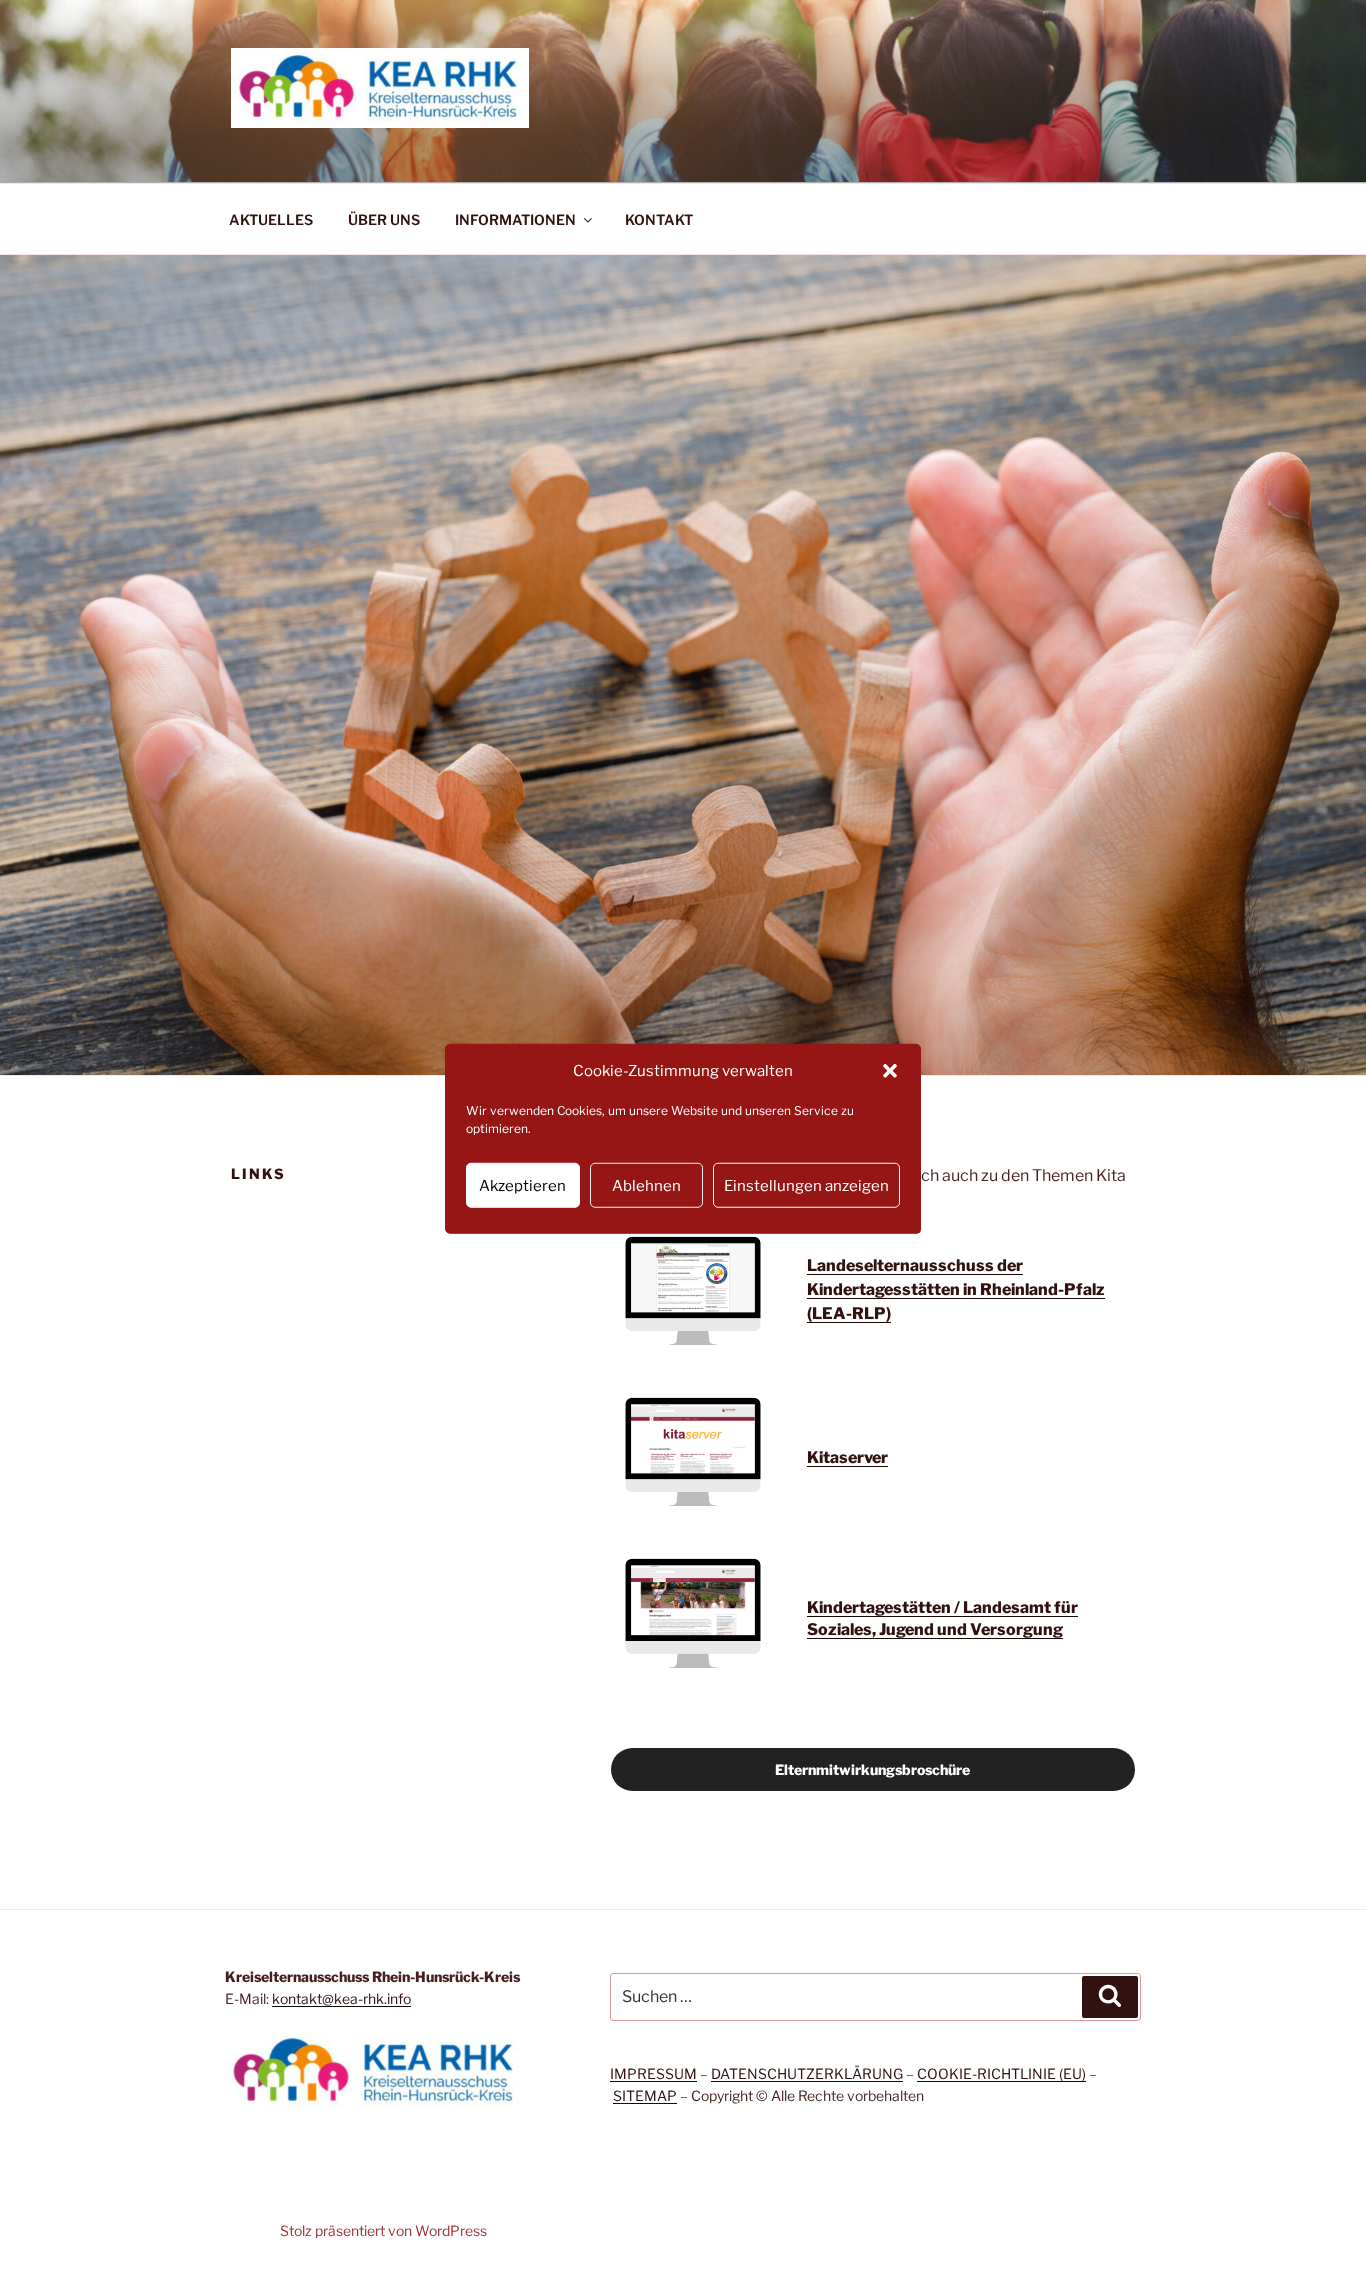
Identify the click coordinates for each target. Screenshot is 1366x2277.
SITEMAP (645, 2095)
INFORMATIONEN (515, 219)
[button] (890, 1071)
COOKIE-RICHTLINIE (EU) (1001, 2073)
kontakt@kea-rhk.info (341, 1998)
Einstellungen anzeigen (806, 1185)
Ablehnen (646, 1185)
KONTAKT (659, 219)
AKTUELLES (271, 219)
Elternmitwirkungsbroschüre (872, 1769)
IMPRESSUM (653, 2073)
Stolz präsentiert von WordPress (383, 2230)
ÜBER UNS (384, 219)
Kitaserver (847, 1457)
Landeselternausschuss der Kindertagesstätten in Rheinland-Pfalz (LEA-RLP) (956, 1289)
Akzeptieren (522, 1185)
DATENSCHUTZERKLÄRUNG (807, 2073)
